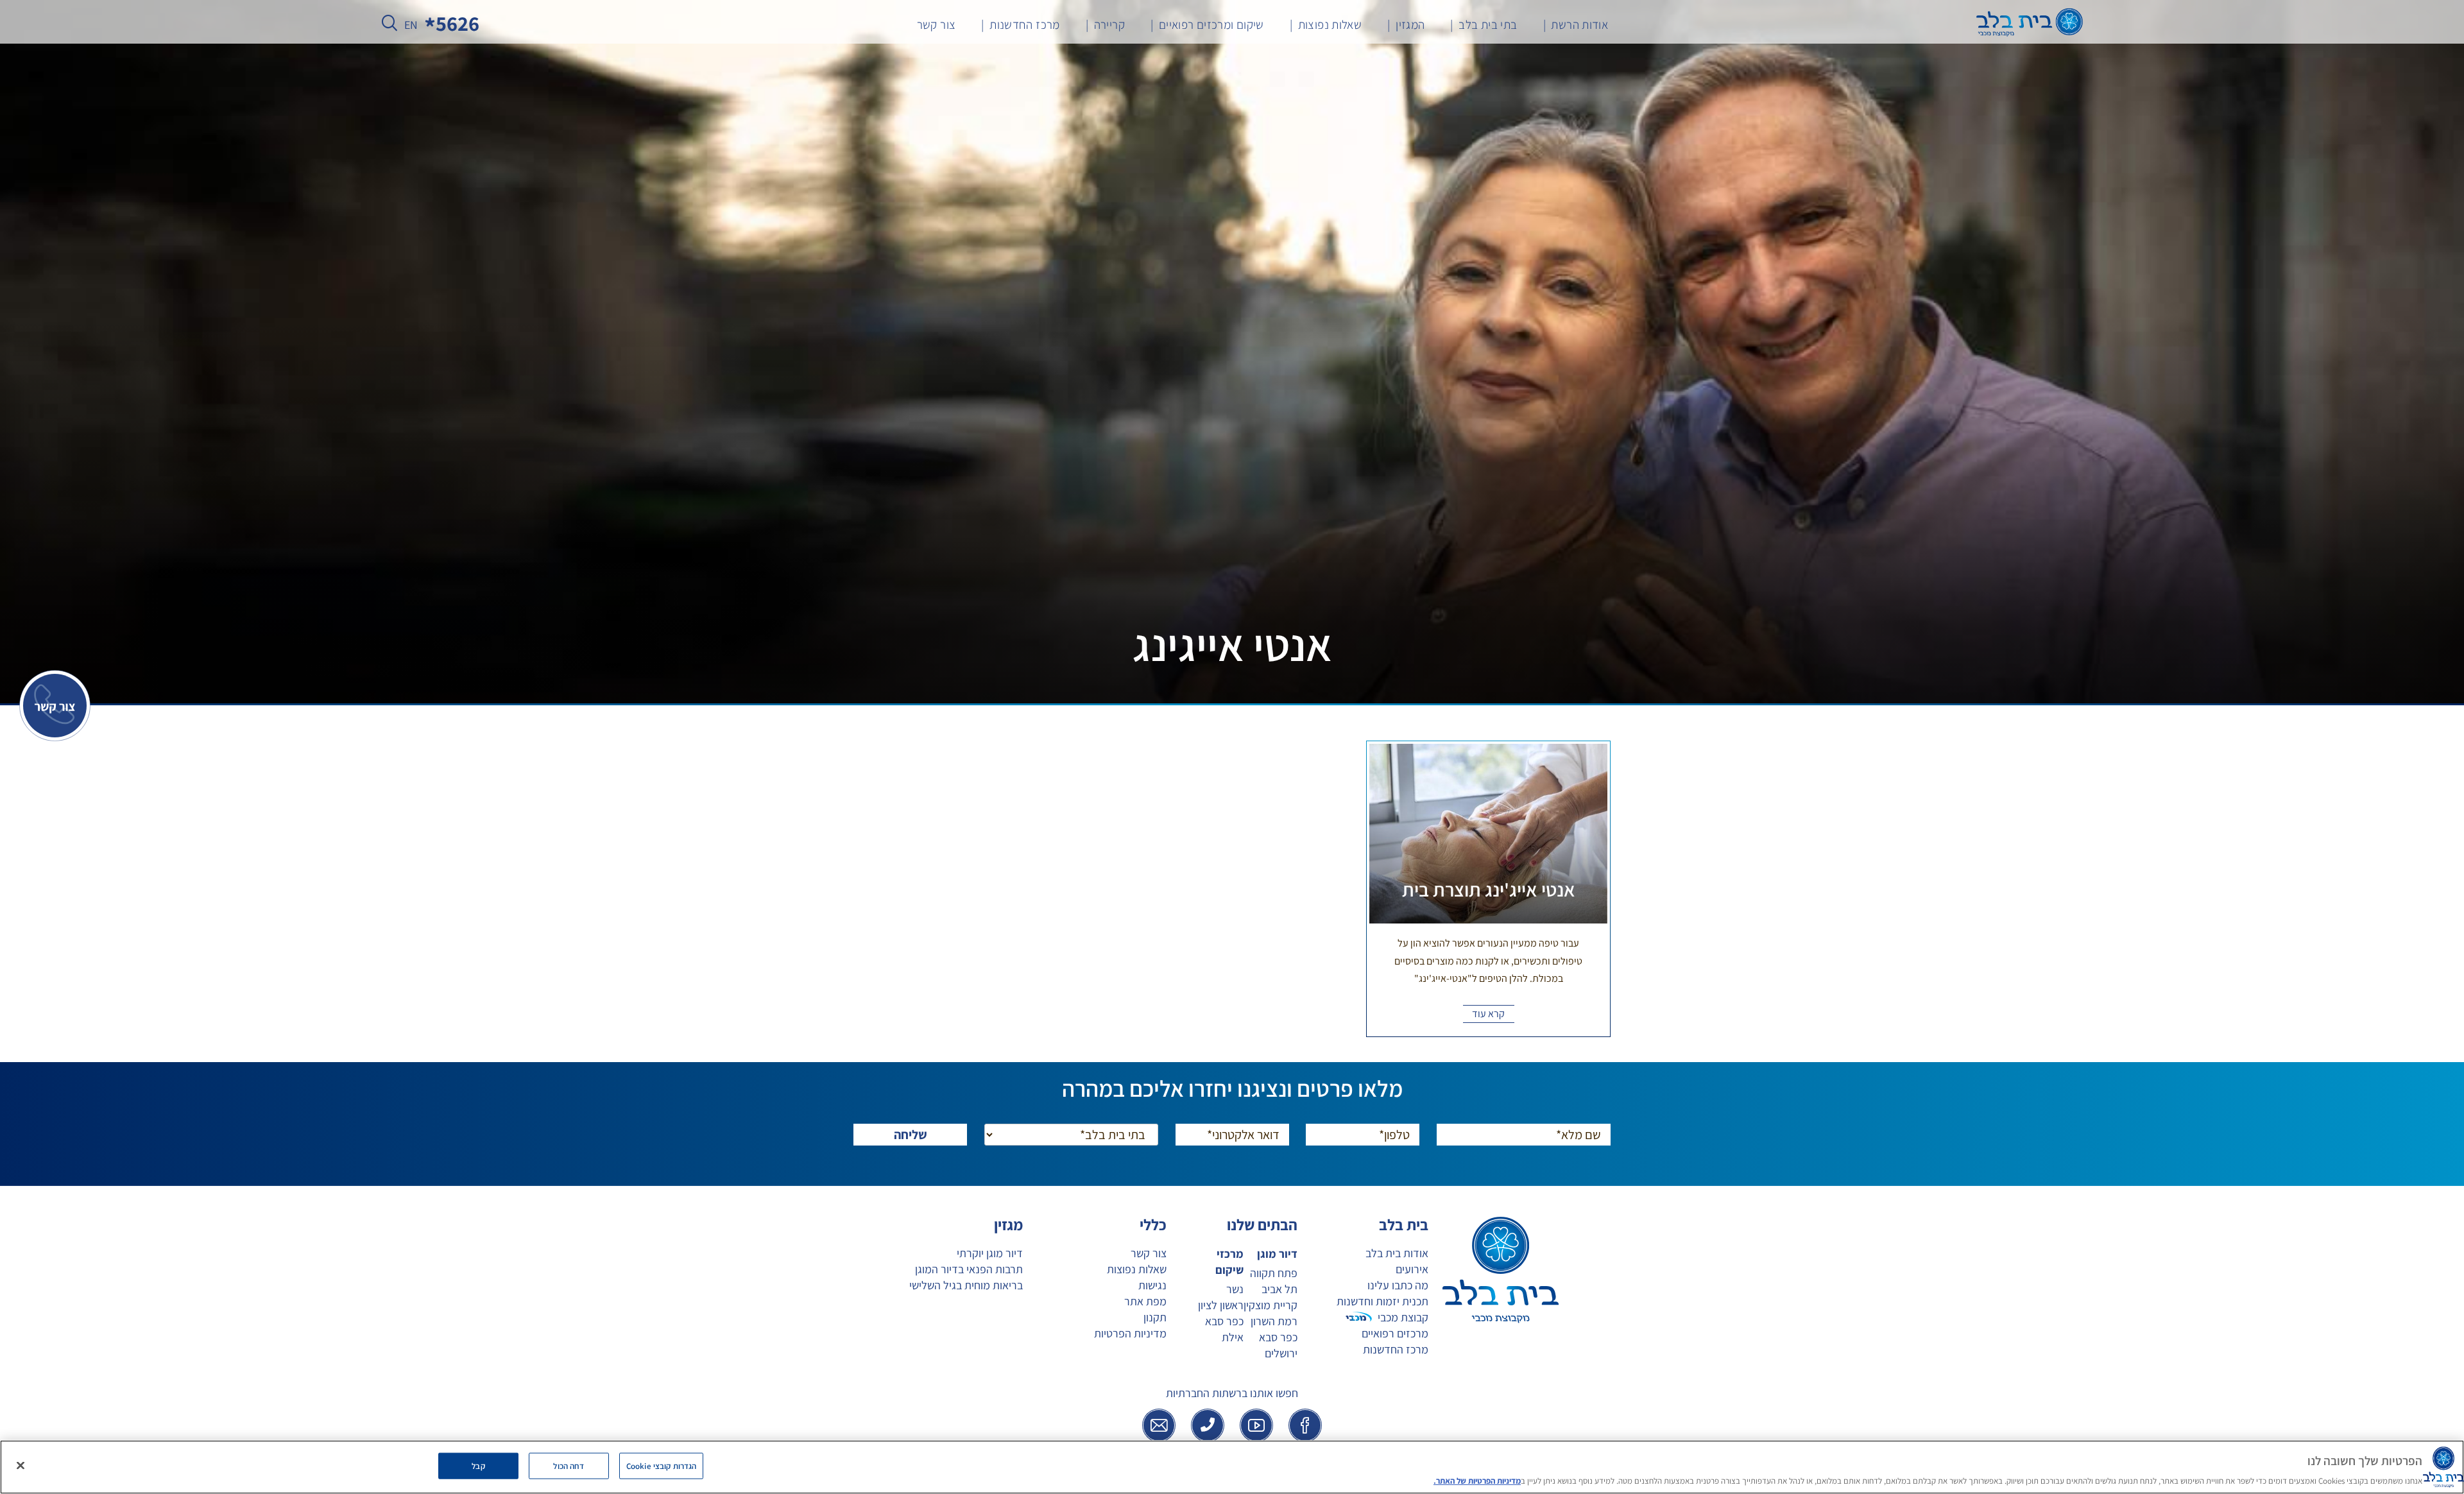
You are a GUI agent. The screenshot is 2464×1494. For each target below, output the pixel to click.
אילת (1232, 1337)
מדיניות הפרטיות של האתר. (1477, 1481)
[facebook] (1305, 1425)
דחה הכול (569, 1465)
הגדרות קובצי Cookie (661, 1465)
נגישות (1152, 1285)
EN (411, 25)
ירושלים (1281, 1353)
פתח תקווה (1274, 1273)
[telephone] (1208, 1425)
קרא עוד (1488, 1014)
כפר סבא (1278, 1337)
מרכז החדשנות (1396, 1349)
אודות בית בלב (1397, 1253)
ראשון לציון (1220, 1305)
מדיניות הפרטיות (1130, 1333)
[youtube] (1256, 1425)
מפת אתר (1145, 1301)
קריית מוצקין (1270, 1305)
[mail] (1159, 1425)
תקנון (1155, 1317)
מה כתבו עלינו (1398, 1285)
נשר (1235, 1289)
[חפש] (389, 26)
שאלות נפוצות (1137, 1269)
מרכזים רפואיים (1395, 1333)
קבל (478, 1465)
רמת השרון (1274, 1321)
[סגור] (21, 1465)
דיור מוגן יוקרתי (990, 1253)
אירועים (1412, 1269)
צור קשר (1149, 1253)
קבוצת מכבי (1403, 1317)
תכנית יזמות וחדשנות (1382, 1301)
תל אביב (1279, 1289)
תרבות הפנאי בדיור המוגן (969, 1269)
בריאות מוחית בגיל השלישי (966, 1285)
